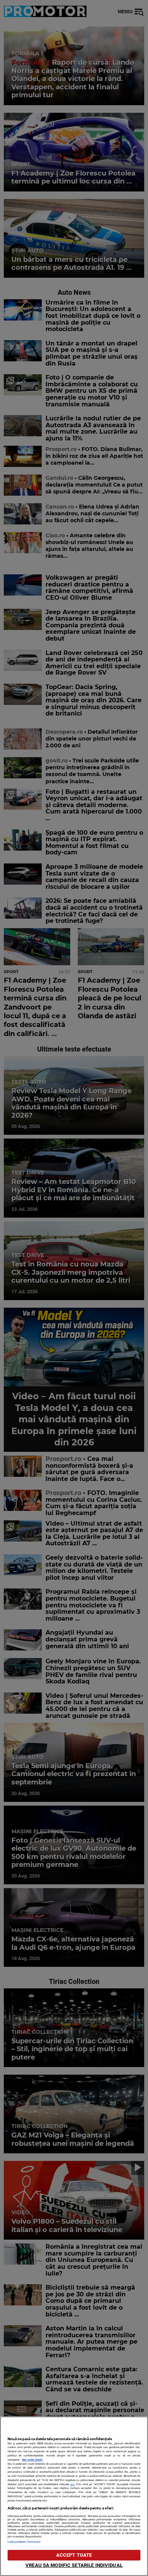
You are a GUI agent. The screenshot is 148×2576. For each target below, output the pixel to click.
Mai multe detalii (32, 2460)
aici (72, 2484)
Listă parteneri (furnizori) (24, 2542)
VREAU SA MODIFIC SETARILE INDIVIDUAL (74, 2565)
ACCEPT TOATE (74, 2555)
